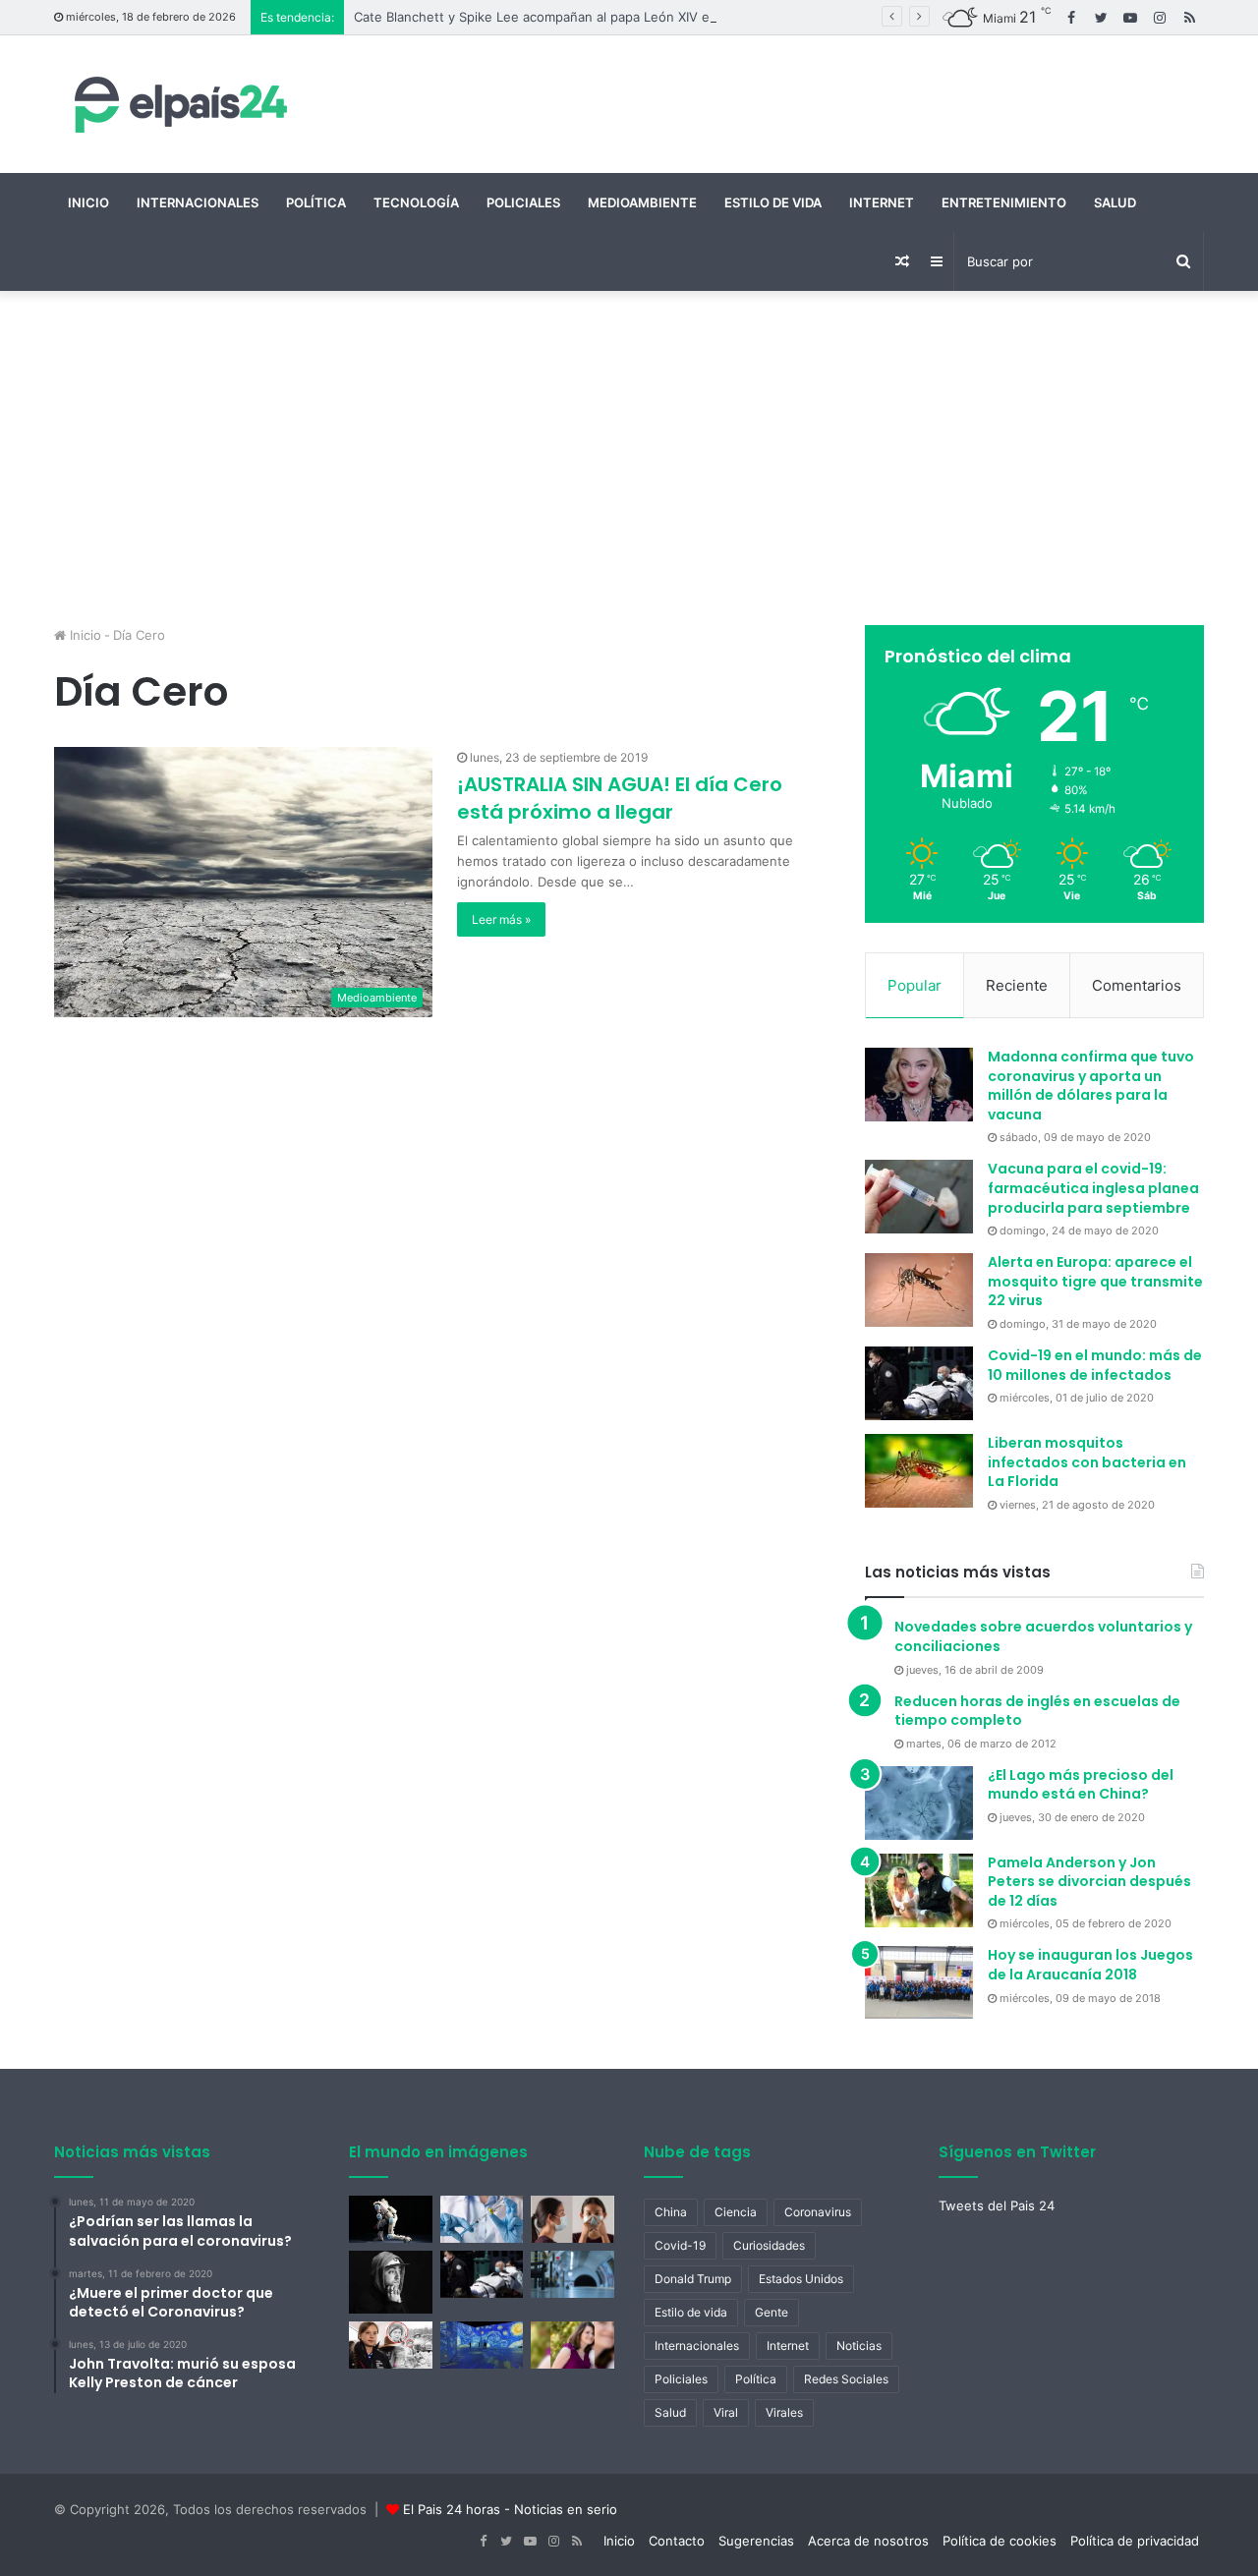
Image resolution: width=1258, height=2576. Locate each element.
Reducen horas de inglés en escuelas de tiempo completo (1037, 1711)
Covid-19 (680, 2245)
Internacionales (198, 202)
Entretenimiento (1004, 202)
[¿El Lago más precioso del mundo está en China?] (919, 1803)
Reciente (1017, 985)
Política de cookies (1000, 2541)
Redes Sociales (846, 2379)
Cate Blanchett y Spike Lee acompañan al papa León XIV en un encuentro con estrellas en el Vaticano (666, 17)
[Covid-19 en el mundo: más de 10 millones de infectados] (919, 1383)
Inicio (88, 202)
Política (316, 202)
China (671, 2212)
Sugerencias (756, 2541)
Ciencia (736, 2212)
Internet (882, 202)
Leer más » (501, 919)
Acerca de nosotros (868, 2541)
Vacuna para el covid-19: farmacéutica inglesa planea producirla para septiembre (1093, 1188)
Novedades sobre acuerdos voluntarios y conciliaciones (1043, 1636)
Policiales (523, 202)
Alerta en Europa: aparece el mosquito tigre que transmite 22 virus (1095, 1281)
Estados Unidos (801, 2279)
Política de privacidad (1135, 2541)
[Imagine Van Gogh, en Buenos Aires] (482, 2345)
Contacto (677, 2541)
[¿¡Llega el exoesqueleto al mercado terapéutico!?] (391, 2219)
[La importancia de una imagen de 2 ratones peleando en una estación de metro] (572, 2274)
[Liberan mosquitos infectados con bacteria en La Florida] (919, 1471)
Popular (915, 985)
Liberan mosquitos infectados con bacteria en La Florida (1087, 1462)
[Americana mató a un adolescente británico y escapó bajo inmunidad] (572, 2345)
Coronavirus (818, 2212)
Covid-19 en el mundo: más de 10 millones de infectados (1095, 1365)
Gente (772, 2312)
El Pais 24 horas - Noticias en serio (510, 2509)
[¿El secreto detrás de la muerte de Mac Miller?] (391, 2282)
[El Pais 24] (177, 104)
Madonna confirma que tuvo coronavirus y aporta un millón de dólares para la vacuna (1091, 1086)
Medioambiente (642, 202)
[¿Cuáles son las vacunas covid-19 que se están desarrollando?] (482, 2219)
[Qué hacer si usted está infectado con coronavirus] (572, 2219)
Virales (784, 2412)
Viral (726, 2412)
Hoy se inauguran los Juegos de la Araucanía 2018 (1090, 1965)
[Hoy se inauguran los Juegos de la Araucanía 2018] (919, 1982)
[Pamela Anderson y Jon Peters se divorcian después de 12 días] (919, 1890)
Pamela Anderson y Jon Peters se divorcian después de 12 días (1089, 1882)
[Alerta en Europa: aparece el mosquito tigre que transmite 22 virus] (919, 1290)
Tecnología (416, 202)
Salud (1115, 202)
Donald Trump (693, 2279)
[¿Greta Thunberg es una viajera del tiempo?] (391, 2345)
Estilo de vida (773, 202)
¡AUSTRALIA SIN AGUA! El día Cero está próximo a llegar (620, 798)
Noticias (859, 2346)
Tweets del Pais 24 (997, 2205)
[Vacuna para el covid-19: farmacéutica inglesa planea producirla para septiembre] (919, 1197)
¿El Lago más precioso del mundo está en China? (1081, 1785)
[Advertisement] (629, 458)
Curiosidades (769, 2245)
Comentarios (1137, 985)
